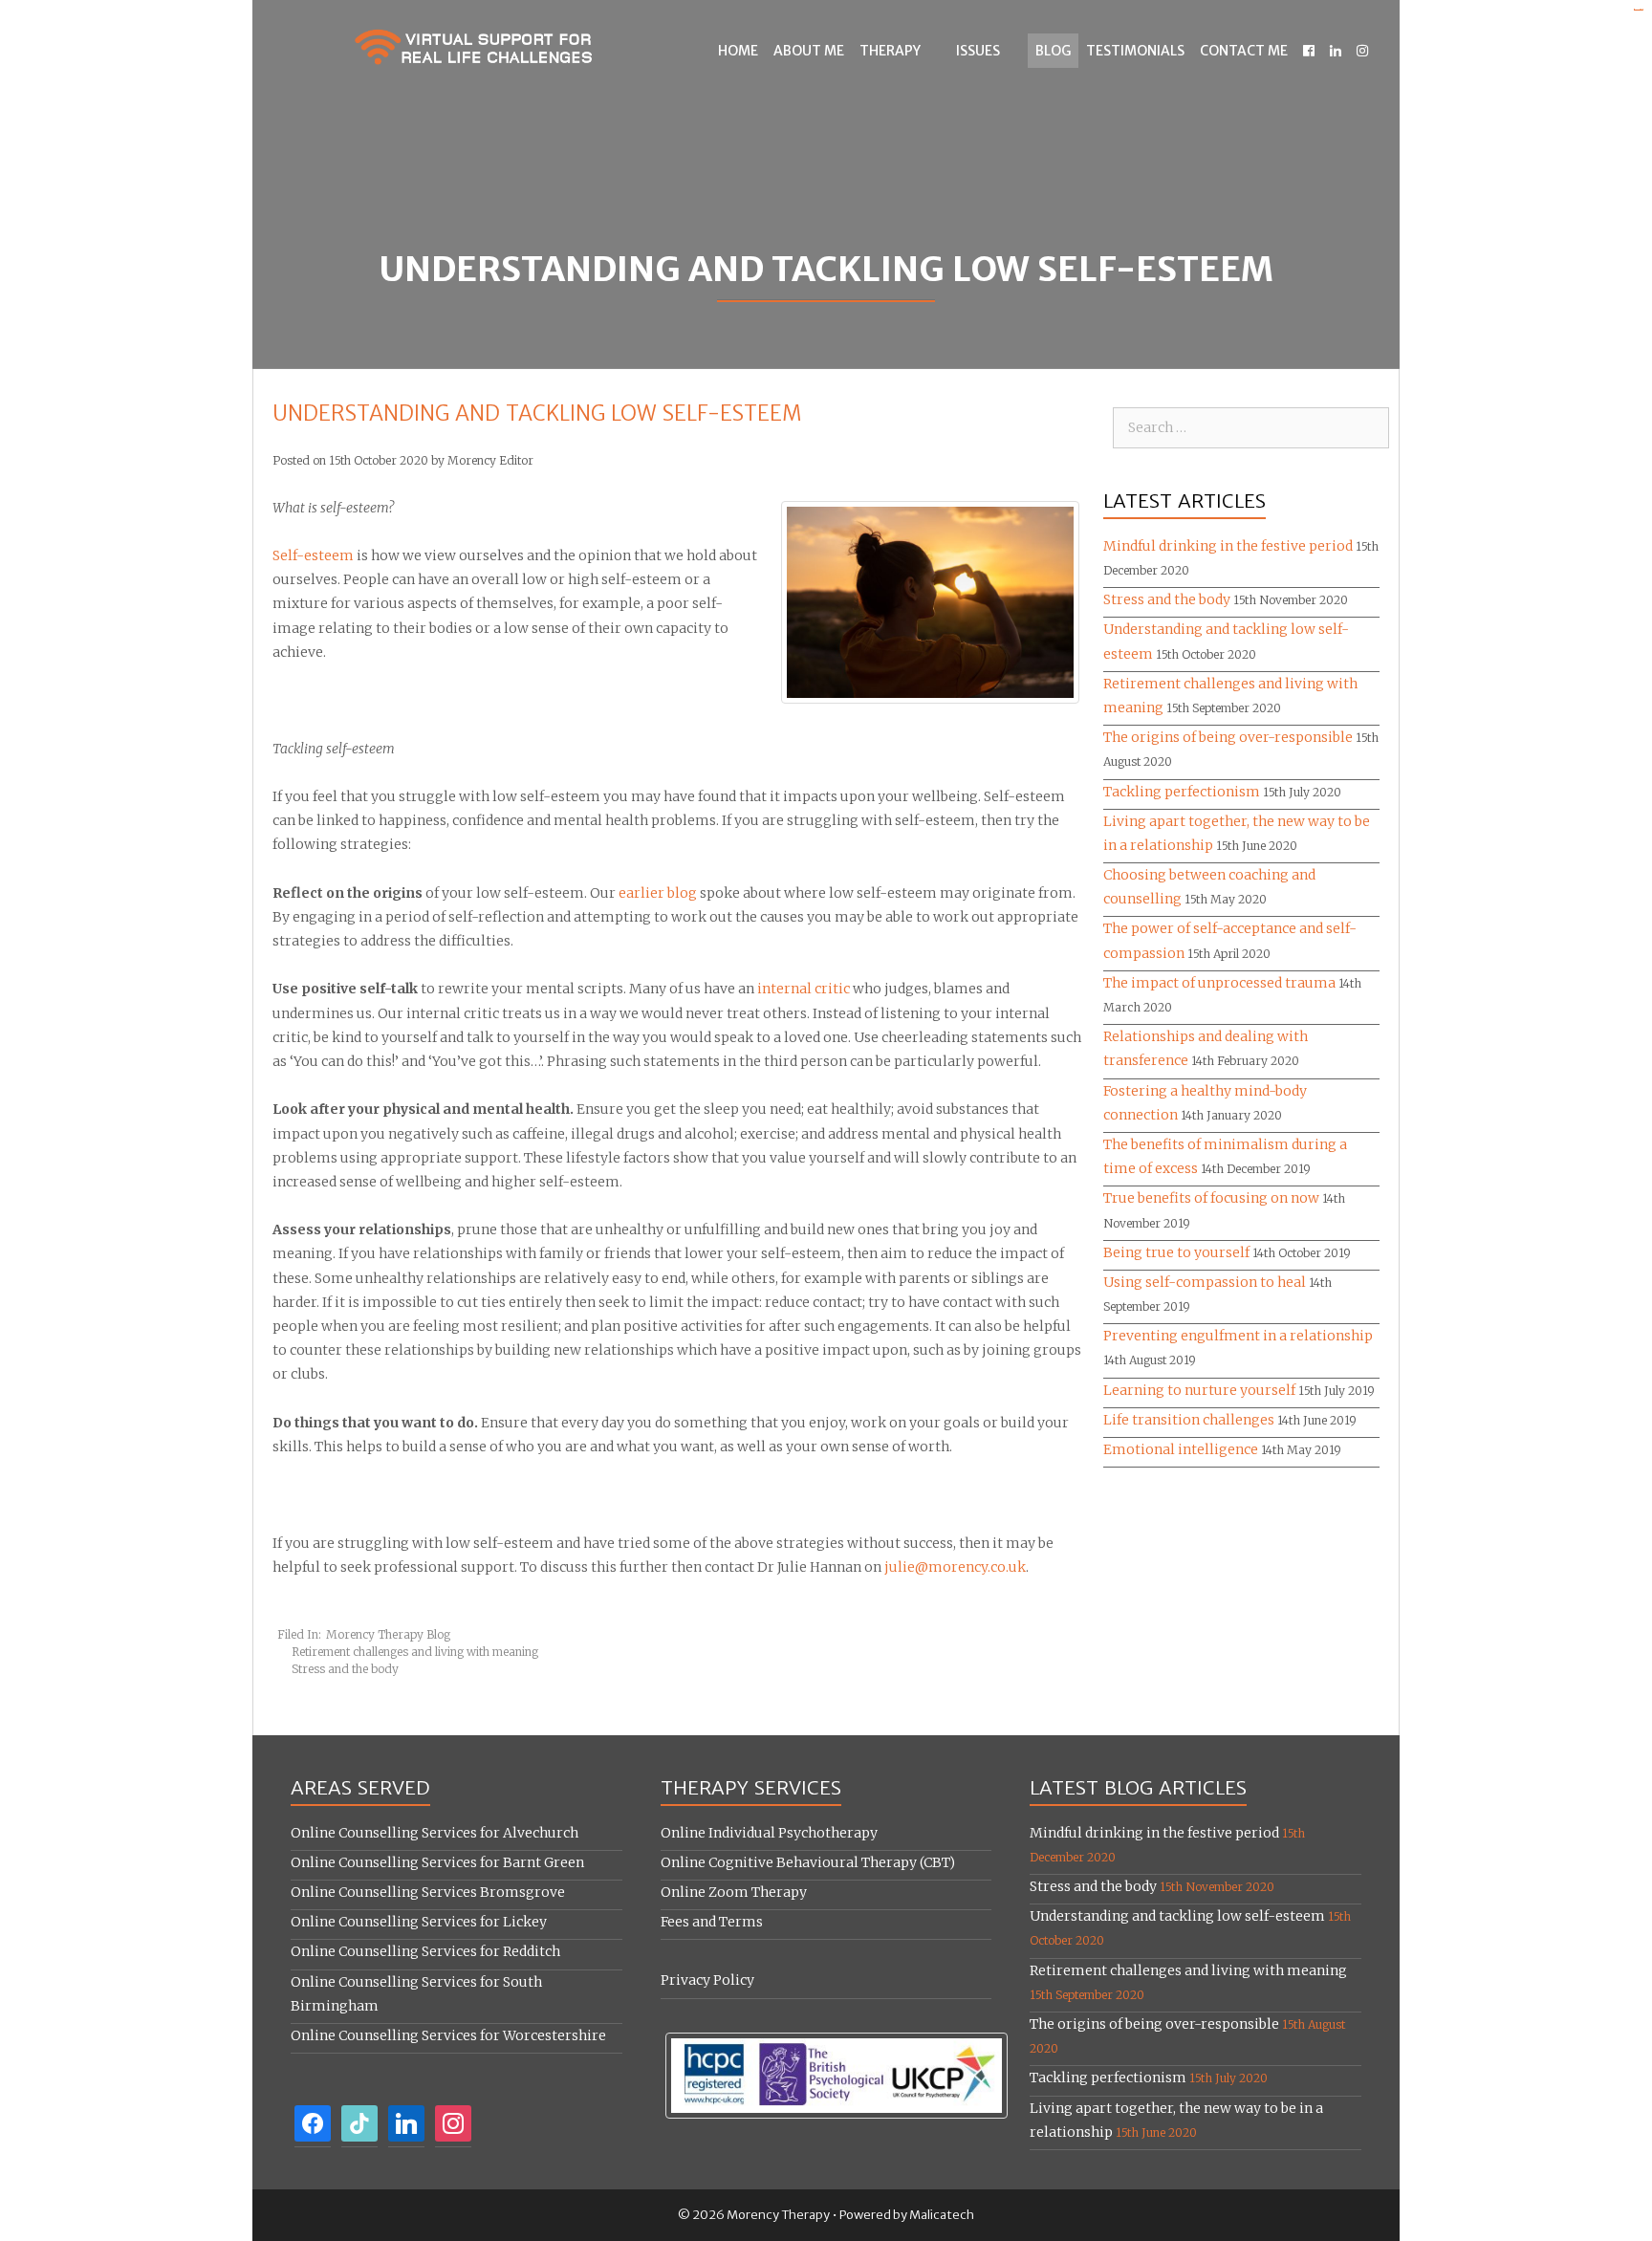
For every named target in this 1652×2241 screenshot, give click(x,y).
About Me (809, 51)
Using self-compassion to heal (1205, 1282)
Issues (978, 51)
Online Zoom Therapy (734, 1892)
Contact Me (1244, 51)
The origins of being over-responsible (1228, 737)
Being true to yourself (1176, 1252)
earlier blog (658, 893)
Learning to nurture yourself (1199, 1390)
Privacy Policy (707, 1980)
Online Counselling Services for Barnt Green (437, 1862)
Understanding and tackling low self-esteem (1177, 1916)
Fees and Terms (712, 1922)
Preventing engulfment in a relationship (1238, 1336)
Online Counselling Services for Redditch (425, 1951)
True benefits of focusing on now (1211, 1198)
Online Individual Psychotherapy (769, 1833)
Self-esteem (313, 555)
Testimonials (1135, 51)
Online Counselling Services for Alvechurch (435, 1833)
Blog (1053, 51)
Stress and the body (345, 1669)
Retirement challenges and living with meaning (415, 1652)
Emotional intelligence (1181, 1449)
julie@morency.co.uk (955, 1567)
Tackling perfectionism (1182, 792)
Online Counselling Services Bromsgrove (428, 1892)
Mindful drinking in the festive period (1228, 546)
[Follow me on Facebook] (1309, 51)
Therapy (890, 51)
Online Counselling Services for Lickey (419, 1922)
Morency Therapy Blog (388, 1634)
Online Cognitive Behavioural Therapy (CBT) (808, 1862)
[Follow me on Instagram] (1362, 51)
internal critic (804, 989)
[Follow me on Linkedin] (1336, 51)
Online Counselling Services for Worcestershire (448, 2035)
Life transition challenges (1189, 1420)
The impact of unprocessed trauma (1219, 983)
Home (738, 51)
